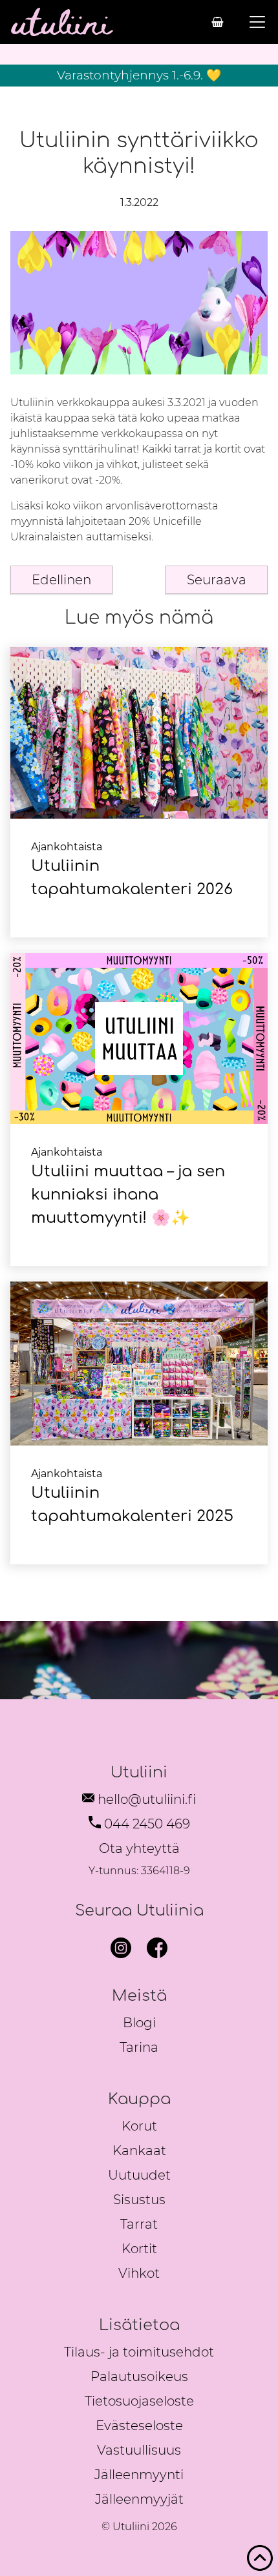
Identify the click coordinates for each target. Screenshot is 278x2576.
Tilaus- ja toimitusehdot (139, 2352)
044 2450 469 (147, 1824)
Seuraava (217, 580)
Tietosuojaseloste (139, 2401)
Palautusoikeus (139, 2377)
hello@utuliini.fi (147, 1799)
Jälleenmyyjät (139, 2499)
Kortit (139, 2249)
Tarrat (139, 2224)
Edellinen (61, 580)
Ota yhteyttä (139, 1848)
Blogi (139, 2023)
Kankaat (139, 2151)
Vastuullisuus (139, 2450)
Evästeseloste (139, 2426)
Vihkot (139, 2273)
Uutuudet (139, 2175)
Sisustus (139, 2200)
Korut (139, 2126)
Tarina (139, 2047)
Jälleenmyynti (139, 2475)
